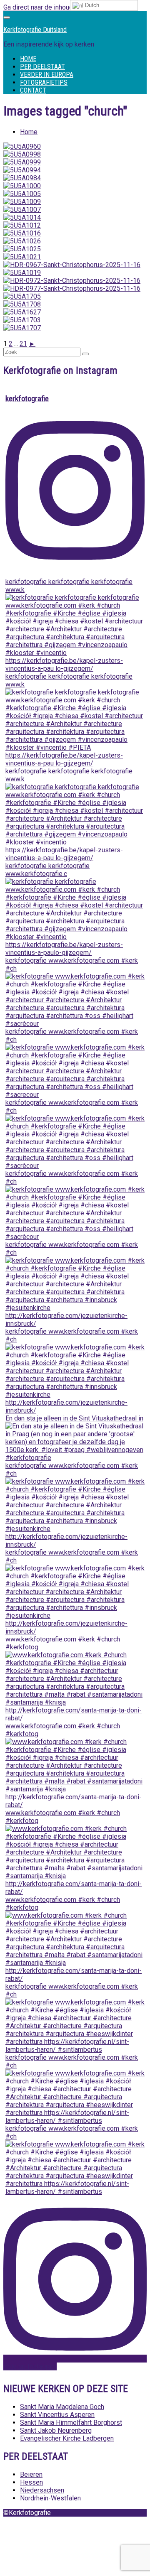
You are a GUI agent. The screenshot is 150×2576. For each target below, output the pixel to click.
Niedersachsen (42, 2490)
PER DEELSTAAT (42, 67)
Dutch (91, 5)
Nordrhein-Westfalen (50, 2498)
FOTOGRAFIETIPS (44, 82)
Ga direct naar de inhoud (38, 7)
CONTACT (33, 90)
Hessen (31, 2482)
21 (23, 344)
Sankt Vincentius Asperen (57, 2415)
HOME (28, 59)
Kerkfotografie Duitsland (35, 30)
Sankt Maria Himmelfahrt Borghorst (71, 2423)
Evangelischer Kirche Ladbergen (67, 2438)
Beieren (31, 2474)
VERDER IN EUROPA (47, 75)
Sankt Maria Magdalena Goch (62, 2407)
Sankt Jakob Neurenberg (56, 2430)
